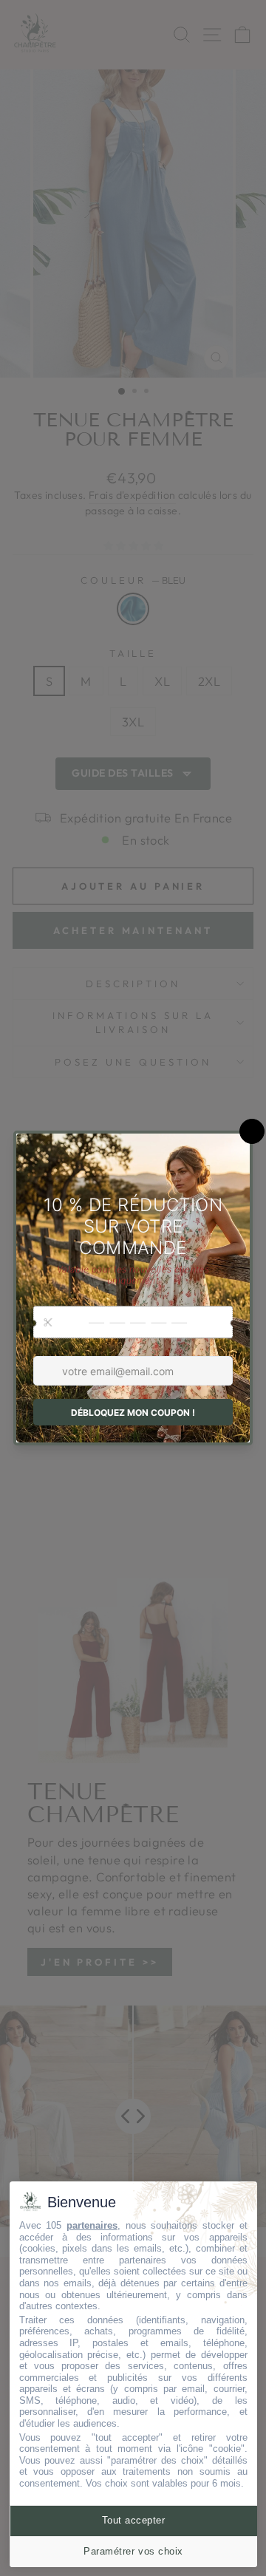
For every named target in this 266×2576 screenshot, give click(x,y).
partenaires (92, 2225)
